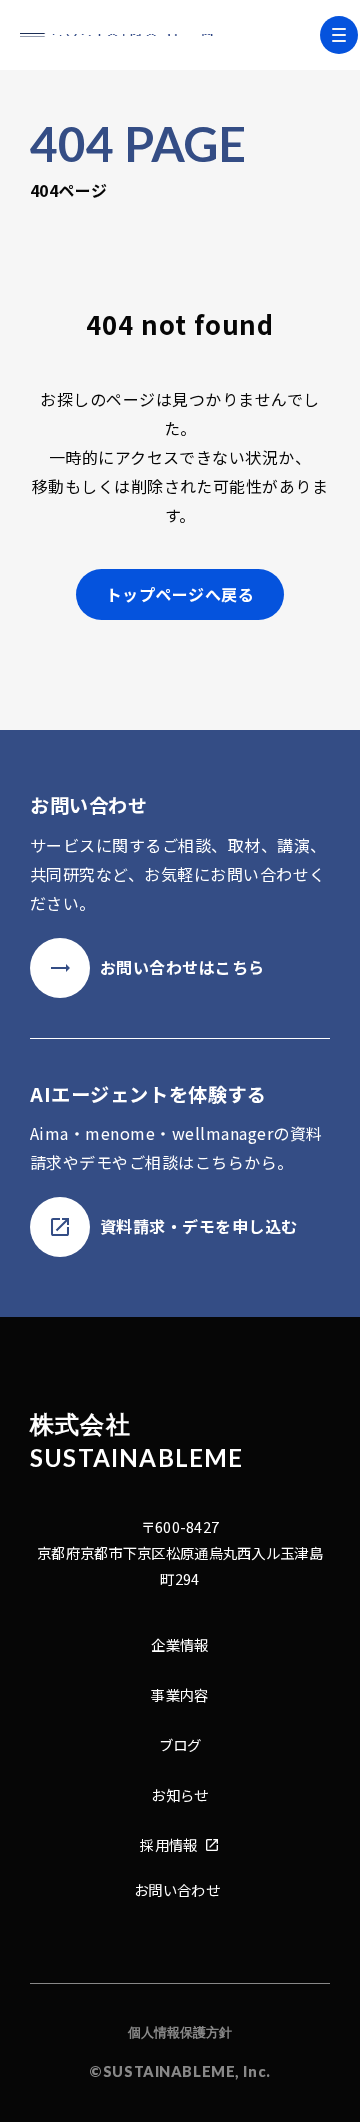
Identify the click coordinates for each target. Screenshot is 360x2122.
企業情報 (179, 1644)
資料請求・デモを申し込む (199, 1226)
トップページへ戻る (180, 594)
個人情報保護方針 (180, 2032)
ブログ (180, 1744)
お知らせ (179, 1794)
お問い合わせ (177, 1889)
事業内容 (179, 1694)
